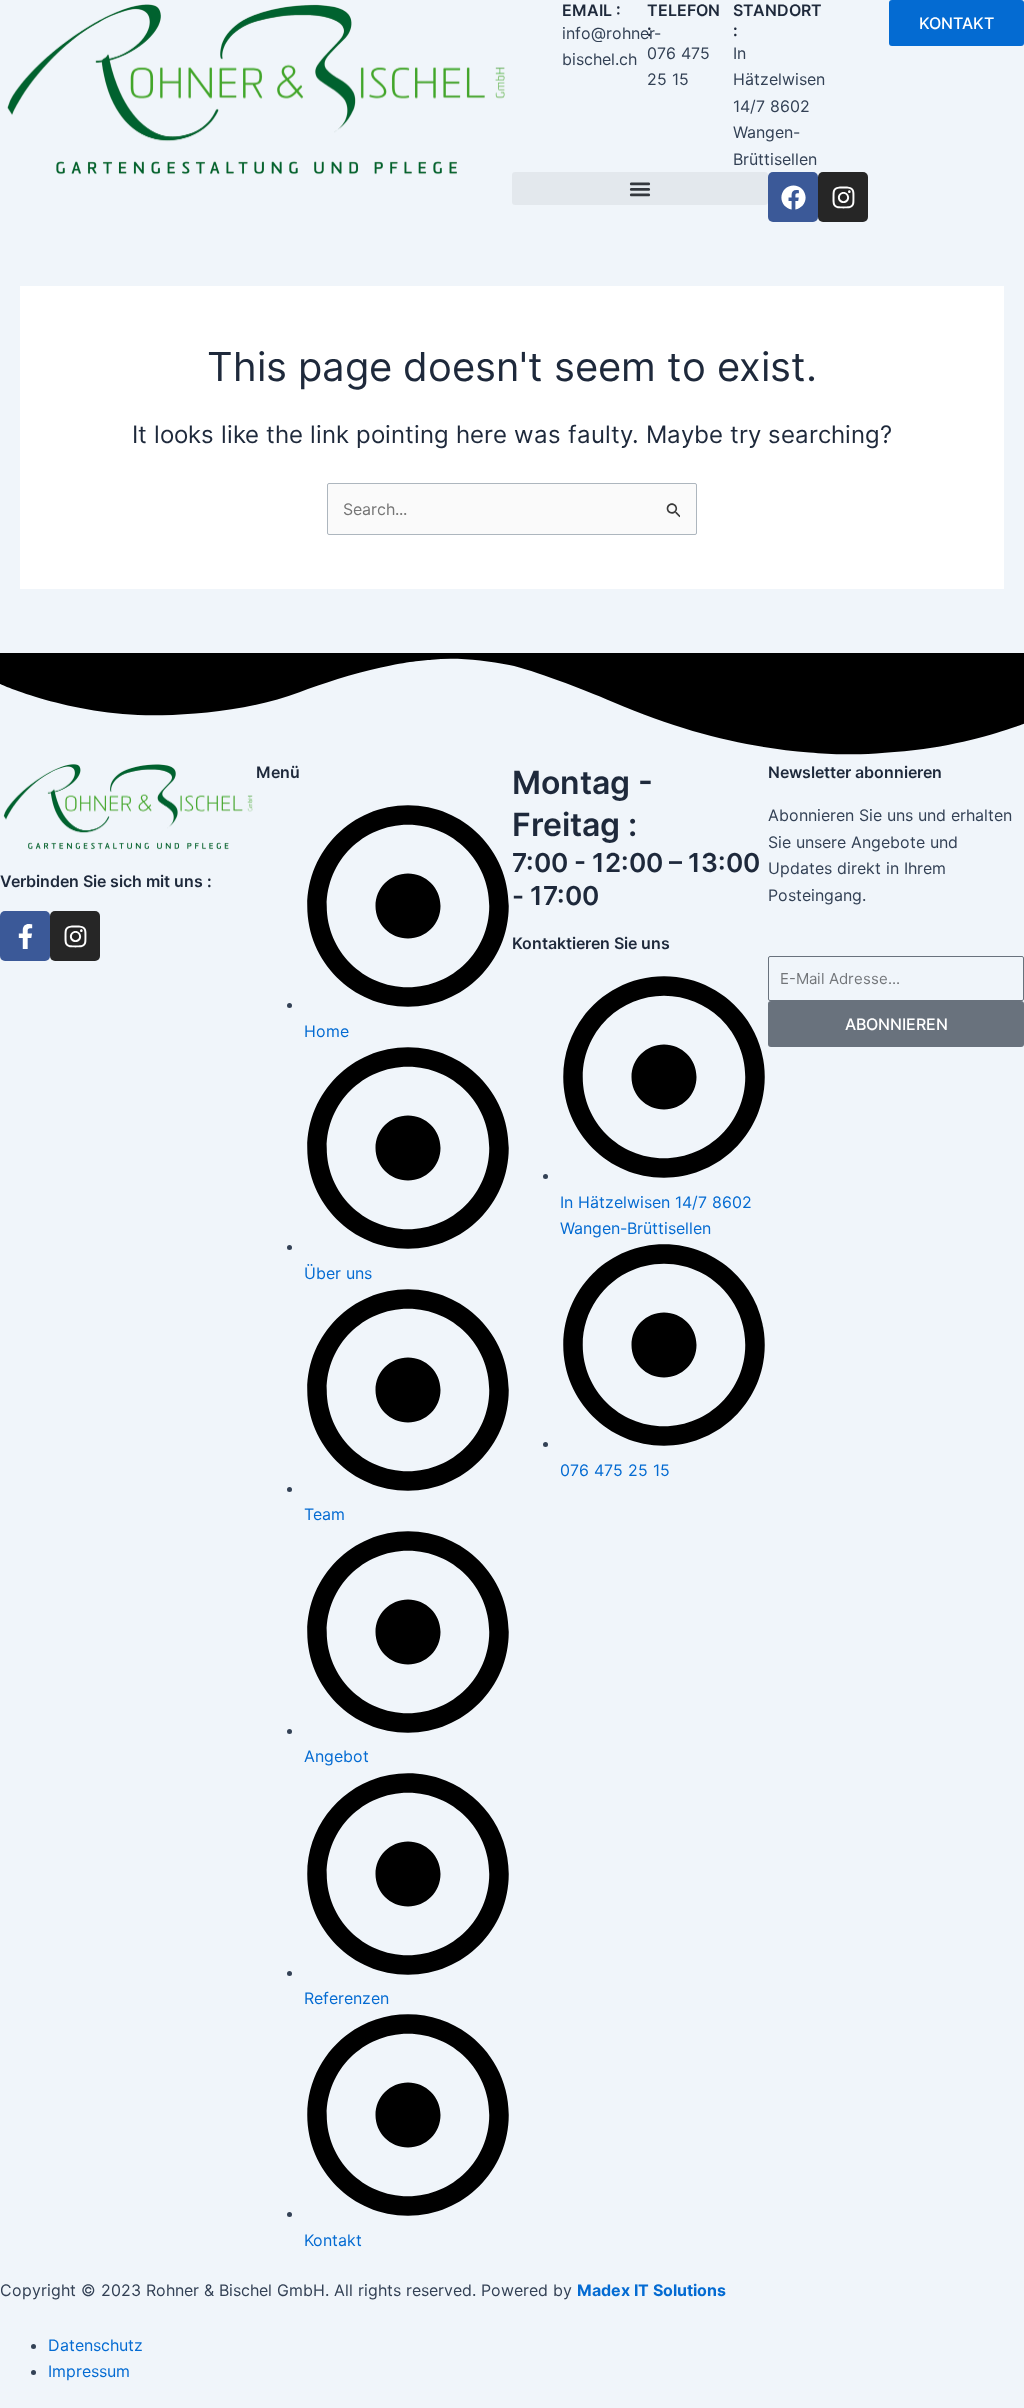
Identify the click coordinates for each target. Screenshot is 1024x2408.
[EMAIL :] (537, 25)
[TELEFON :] (622, 25)
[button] (640, 188)
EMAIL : (591, 10)
